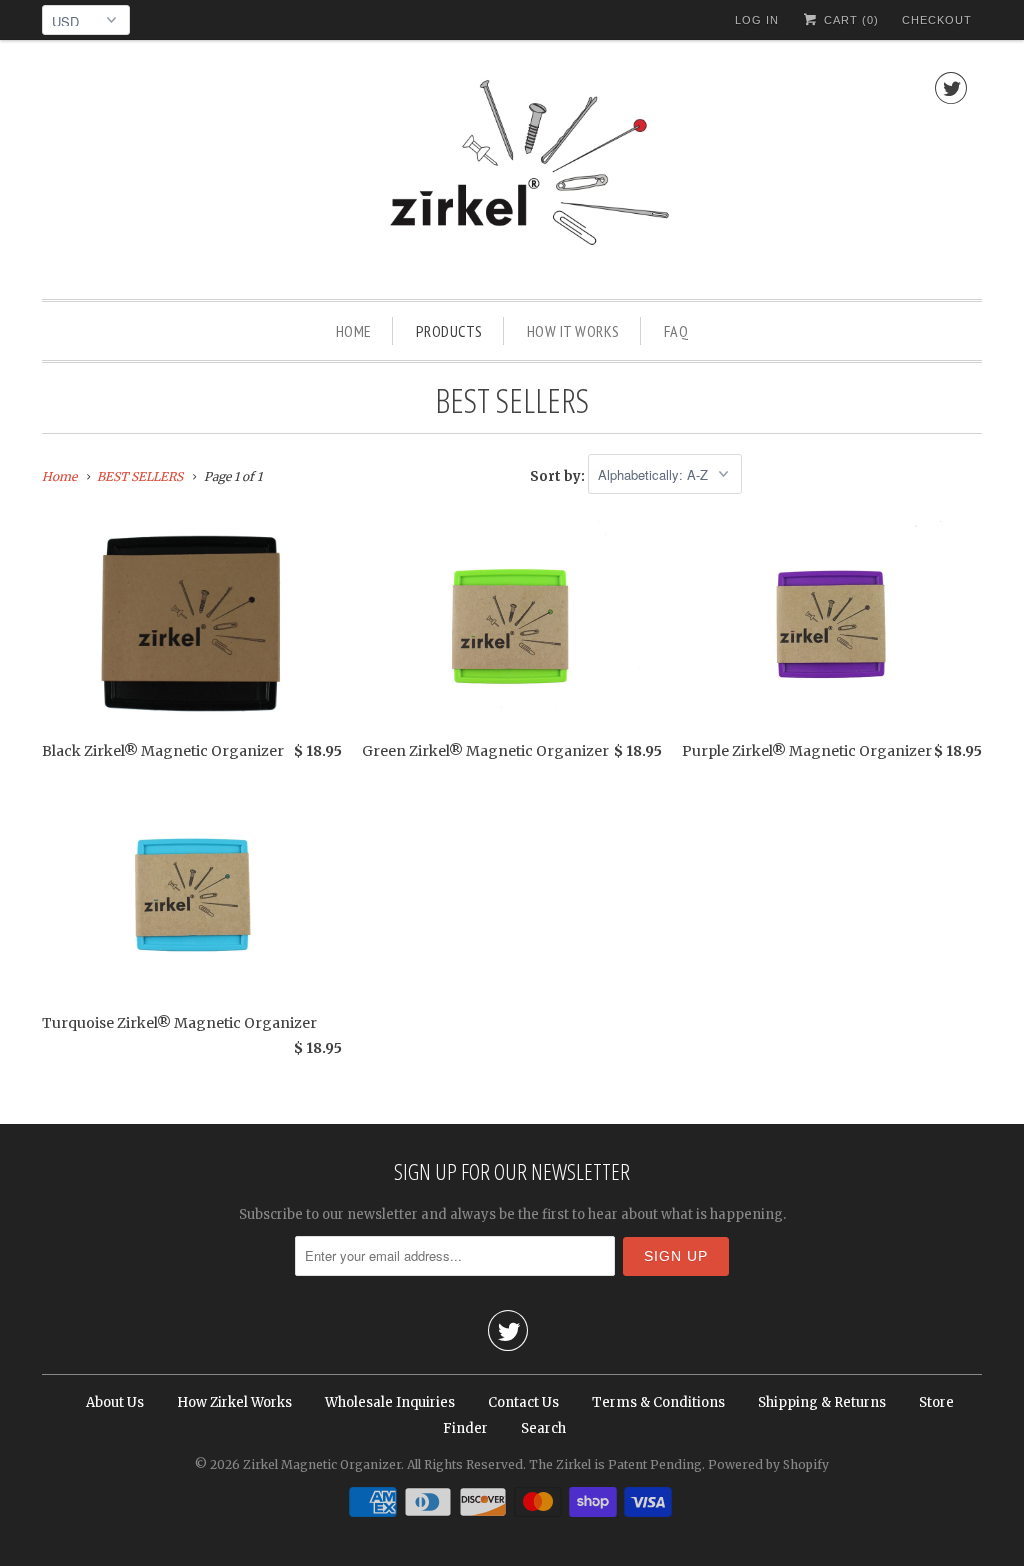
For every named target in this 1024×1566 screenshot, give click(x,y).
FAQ (676, 331)
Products (449, 331)
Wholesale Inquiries (390, 1402)
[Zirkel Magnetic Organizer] (512, 174)
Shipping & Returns (822, 1402)
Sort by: (559, 475)
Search (543, 1428)
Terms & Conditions (658, 1402)
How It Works (573, 331)
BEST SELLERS (512, 400)
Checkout (937, 20)
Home (354, 331)
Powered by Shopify (768, 1464)
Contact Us (523, 1402)
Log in (757, 20)
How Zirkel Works (234, 1402)
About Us (115, 1402)
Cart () (849, 20)
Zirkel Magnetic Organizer (322, 1464)
